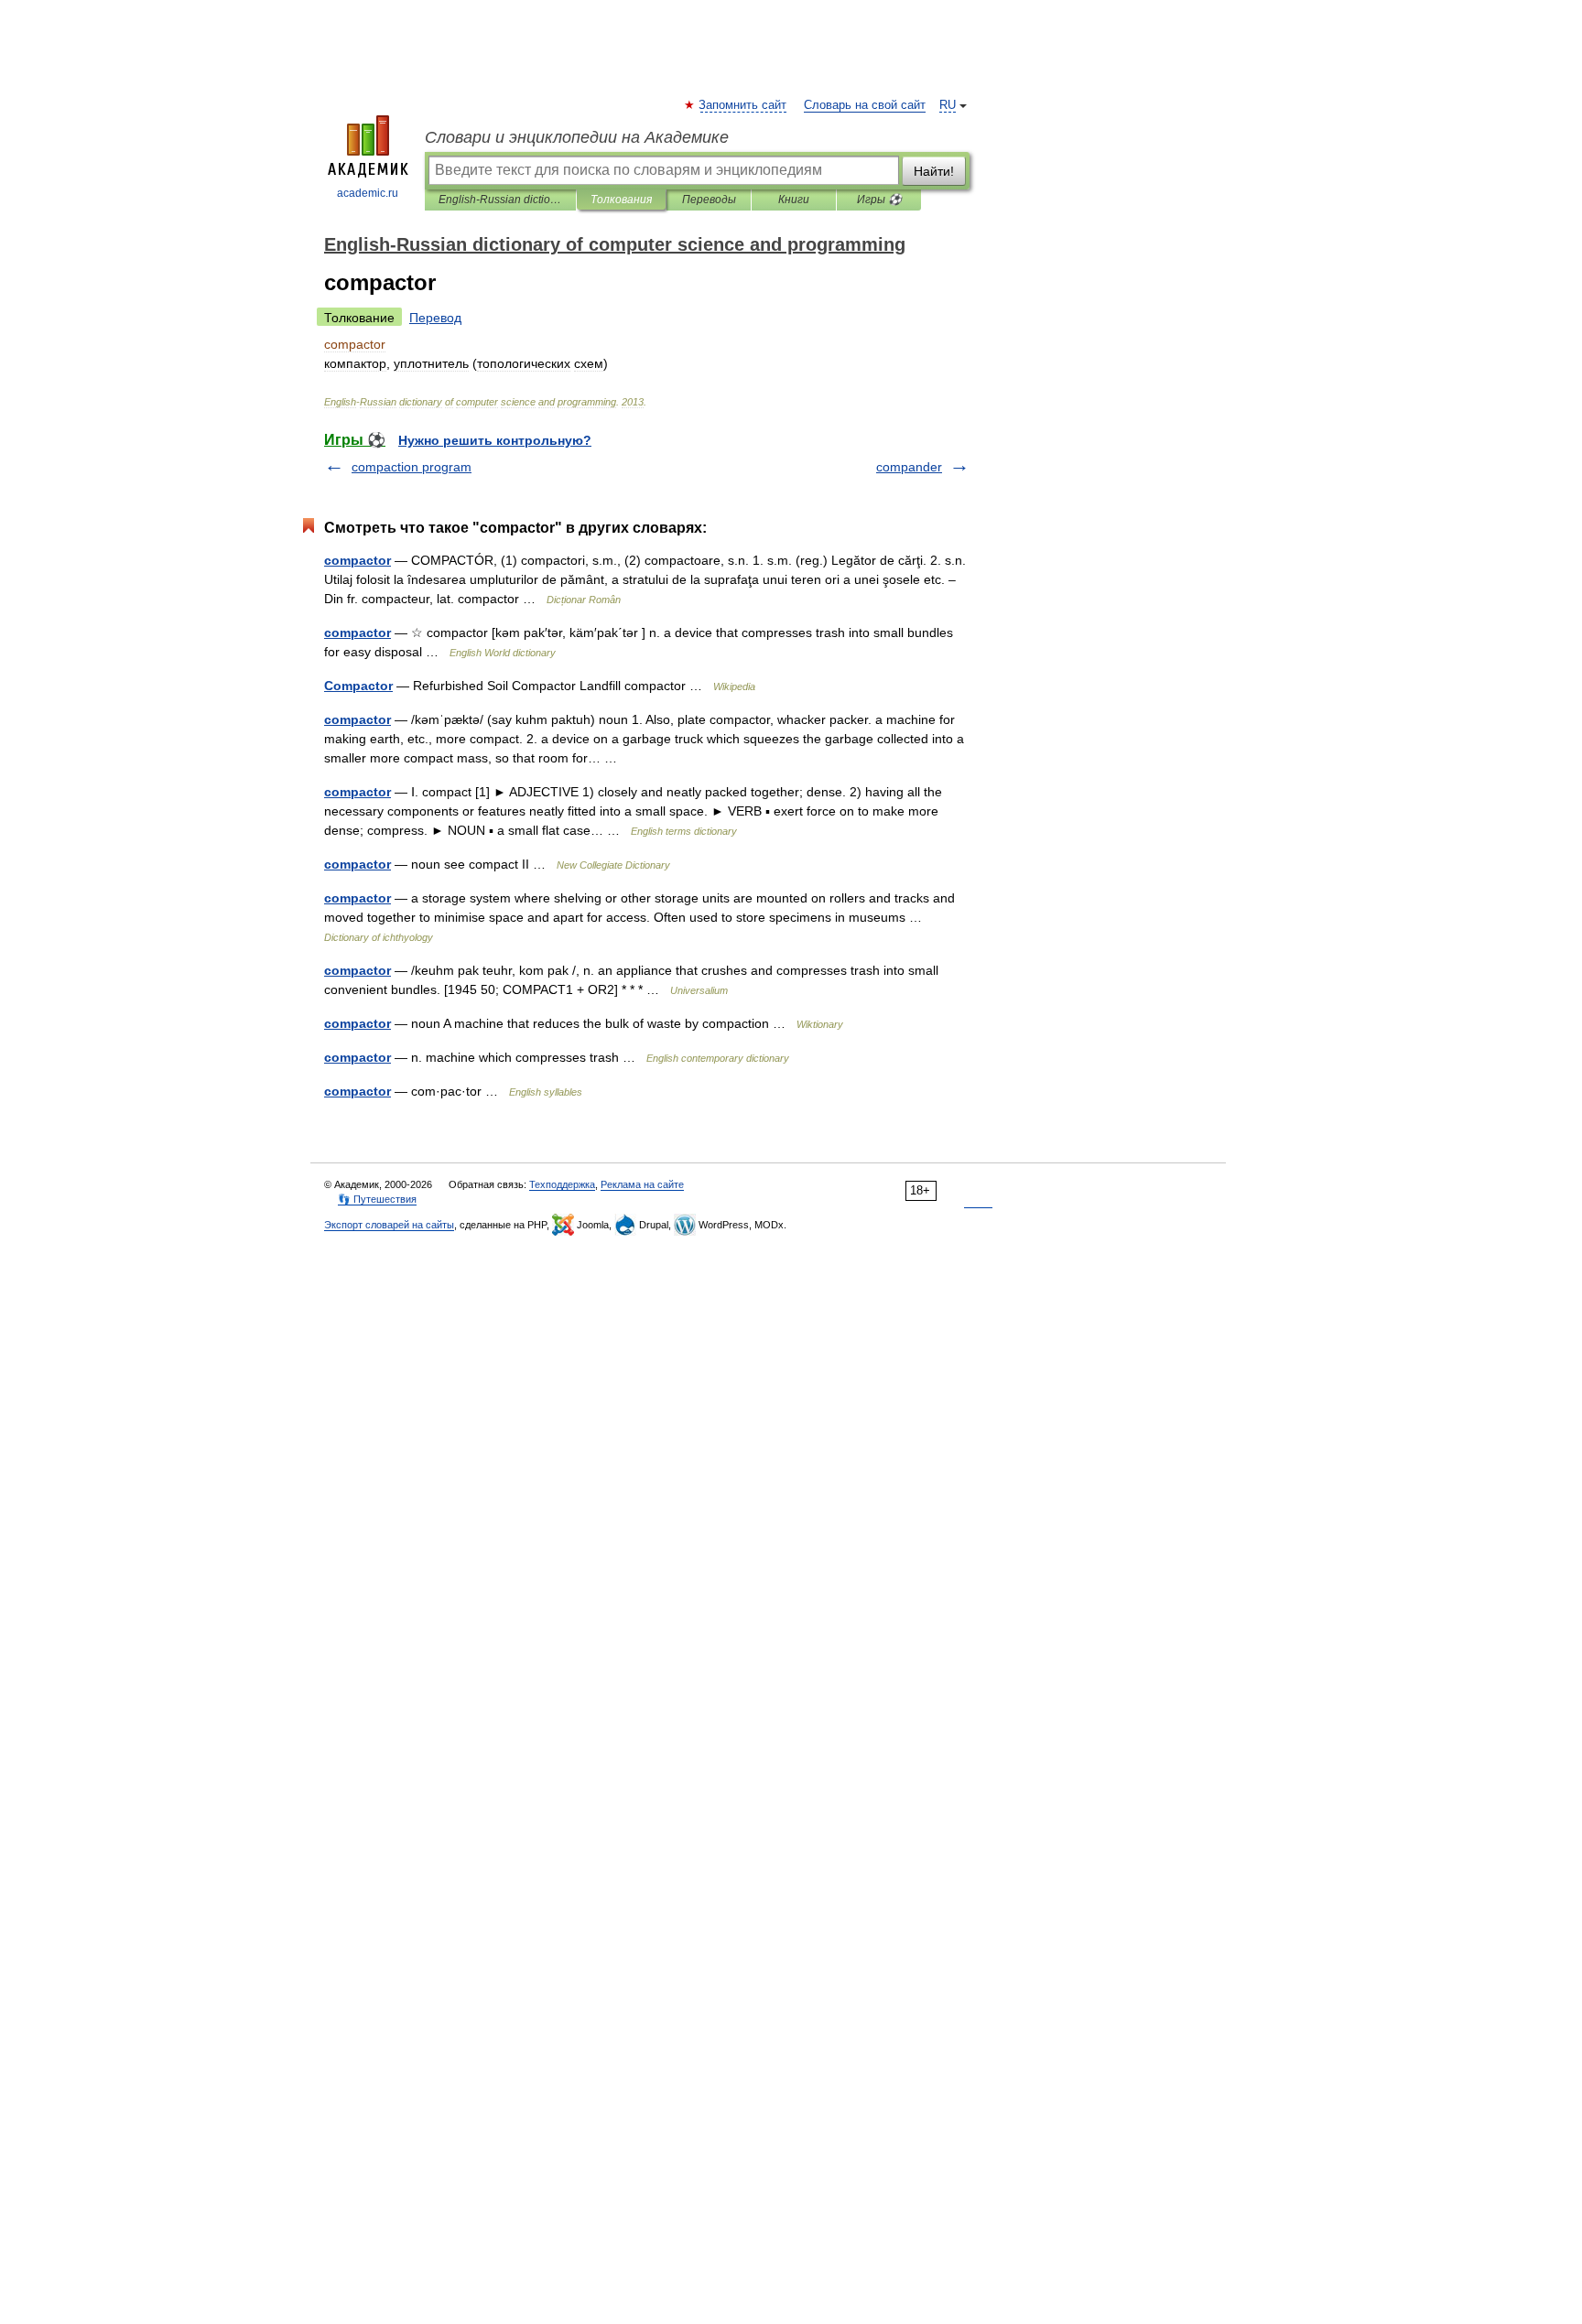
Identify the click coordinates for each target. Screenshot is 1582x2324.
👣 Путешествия (377, 1199)
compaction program (412, 467)
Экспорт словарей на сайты (389, 1225)
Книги (794, 200)
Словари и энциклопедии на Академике (577, 137)
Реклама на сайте (642, 1184)
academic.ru (368, 193)
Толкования (621, 200)
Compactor (358, 686)
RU (948, 105)
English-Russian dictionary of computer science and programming (500, 200)
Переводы (709, 200)
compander (909, 467)
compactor (358, 560)
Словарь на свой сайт (865, 105)
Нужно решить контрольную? (495, 440)
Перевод (435, 318)
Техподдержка (562, 1184)
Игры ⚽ (879, 200)
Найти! (934, 171)
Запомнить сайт (743, 105)
